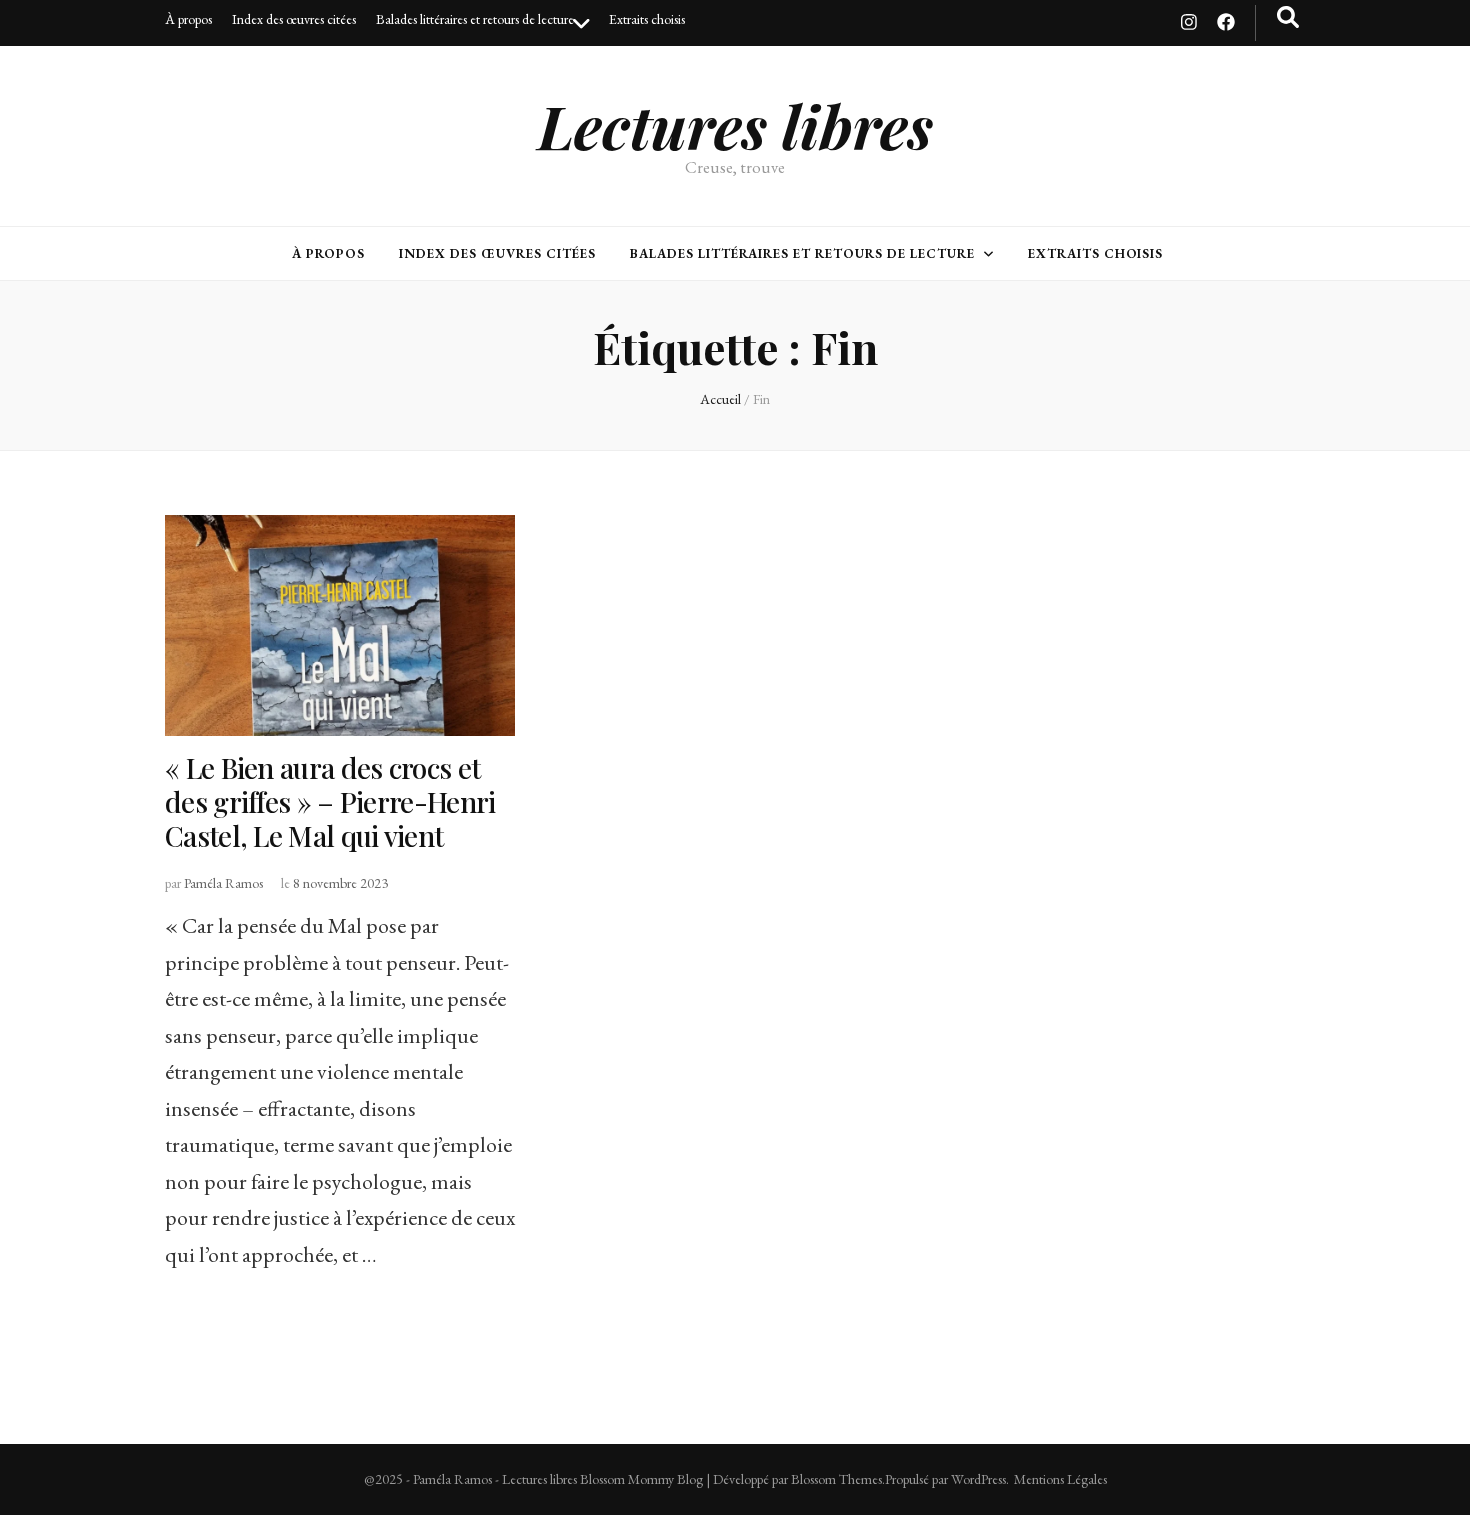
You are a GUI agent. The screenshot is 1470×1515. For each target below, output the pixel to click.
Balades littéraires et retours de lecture (475, 19)
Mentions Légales (1060, 1479)
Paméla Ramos (223, 883)
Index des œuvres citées (294, 19)
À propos (188, 19)
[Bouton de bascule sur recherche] (1288, 17)
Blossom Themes (836, 1479)
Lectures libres (735, 125)
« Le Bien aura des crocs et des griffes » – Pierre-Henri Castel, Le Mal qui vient (330, 801)
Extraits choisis (647, 19)
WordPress (978, 1479)
